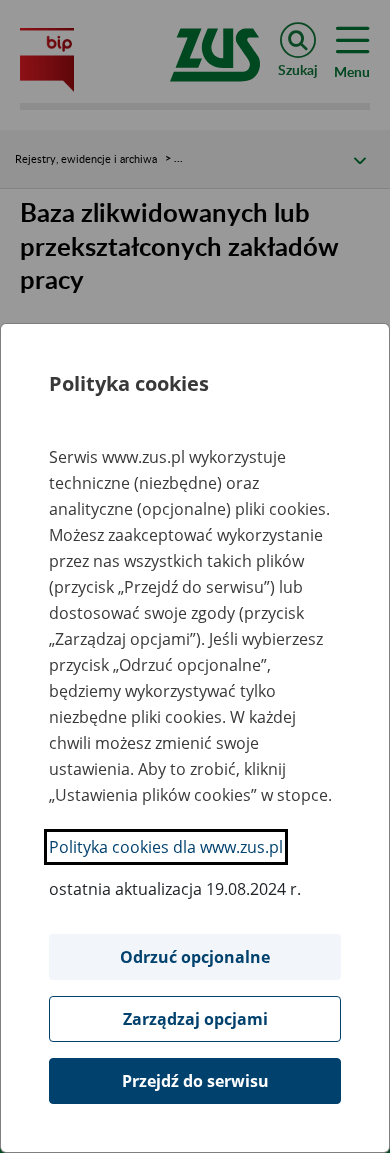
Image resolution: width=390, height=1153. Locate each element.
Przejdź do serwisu (195, 1081)
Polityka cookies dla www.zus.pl (166, 847)
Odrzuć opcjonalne (195, 957)
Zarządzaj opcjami (195, 1019)
